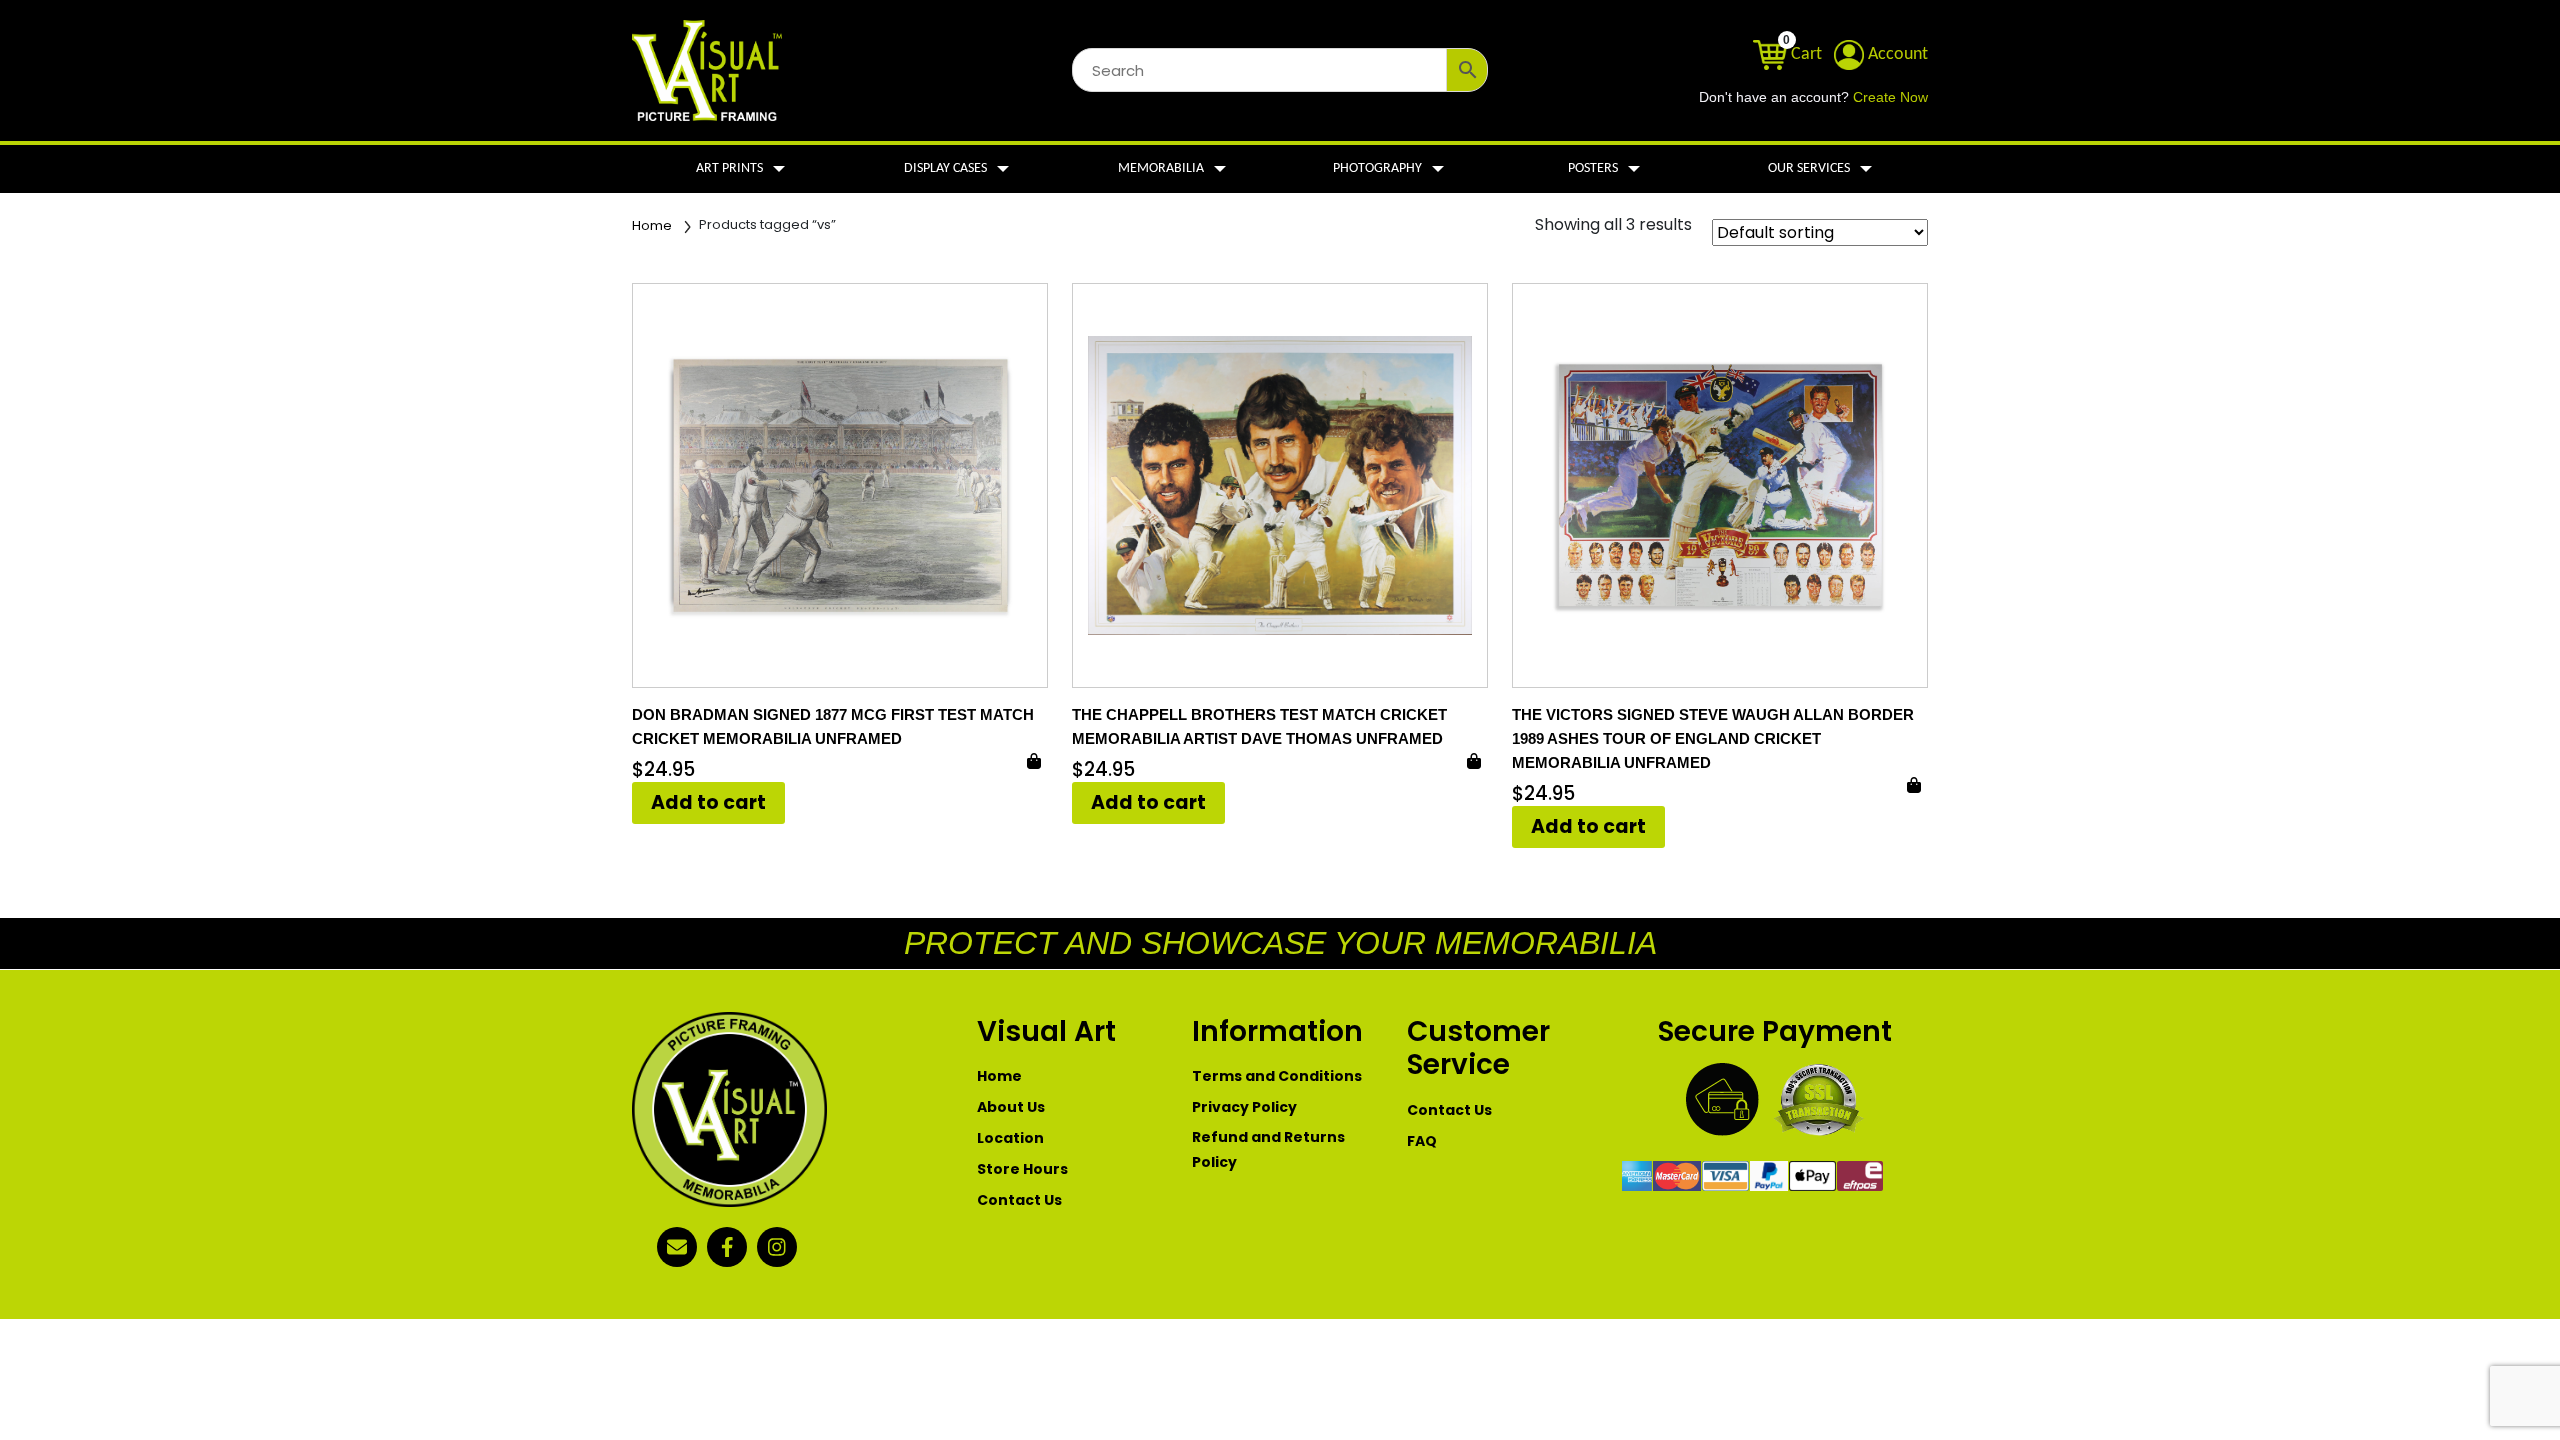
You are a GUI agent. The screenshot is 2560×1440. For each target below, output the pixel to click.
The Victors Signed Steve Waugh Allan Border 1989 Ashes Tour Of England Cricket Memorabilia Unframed (1713, 738)
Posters (1593, 168)
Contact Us (1019, 1200)
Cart (1804, 54)
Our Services (1809, 168)
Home (652, 225)
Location (1010, 1138)
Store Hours (1022, 1169)
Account (1896, 54)
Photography (1377, 168)
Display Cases (945, 168)
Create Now (1890, 97)
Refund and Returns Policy (1268, 1149)
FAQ (1422, 1141)
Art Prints (729, 168)
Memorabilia (1161, 168)
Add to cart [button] (708, 802)
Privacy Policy (1244, 1107)
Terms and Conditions (1277, 1076)
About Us (1011, 1107)
